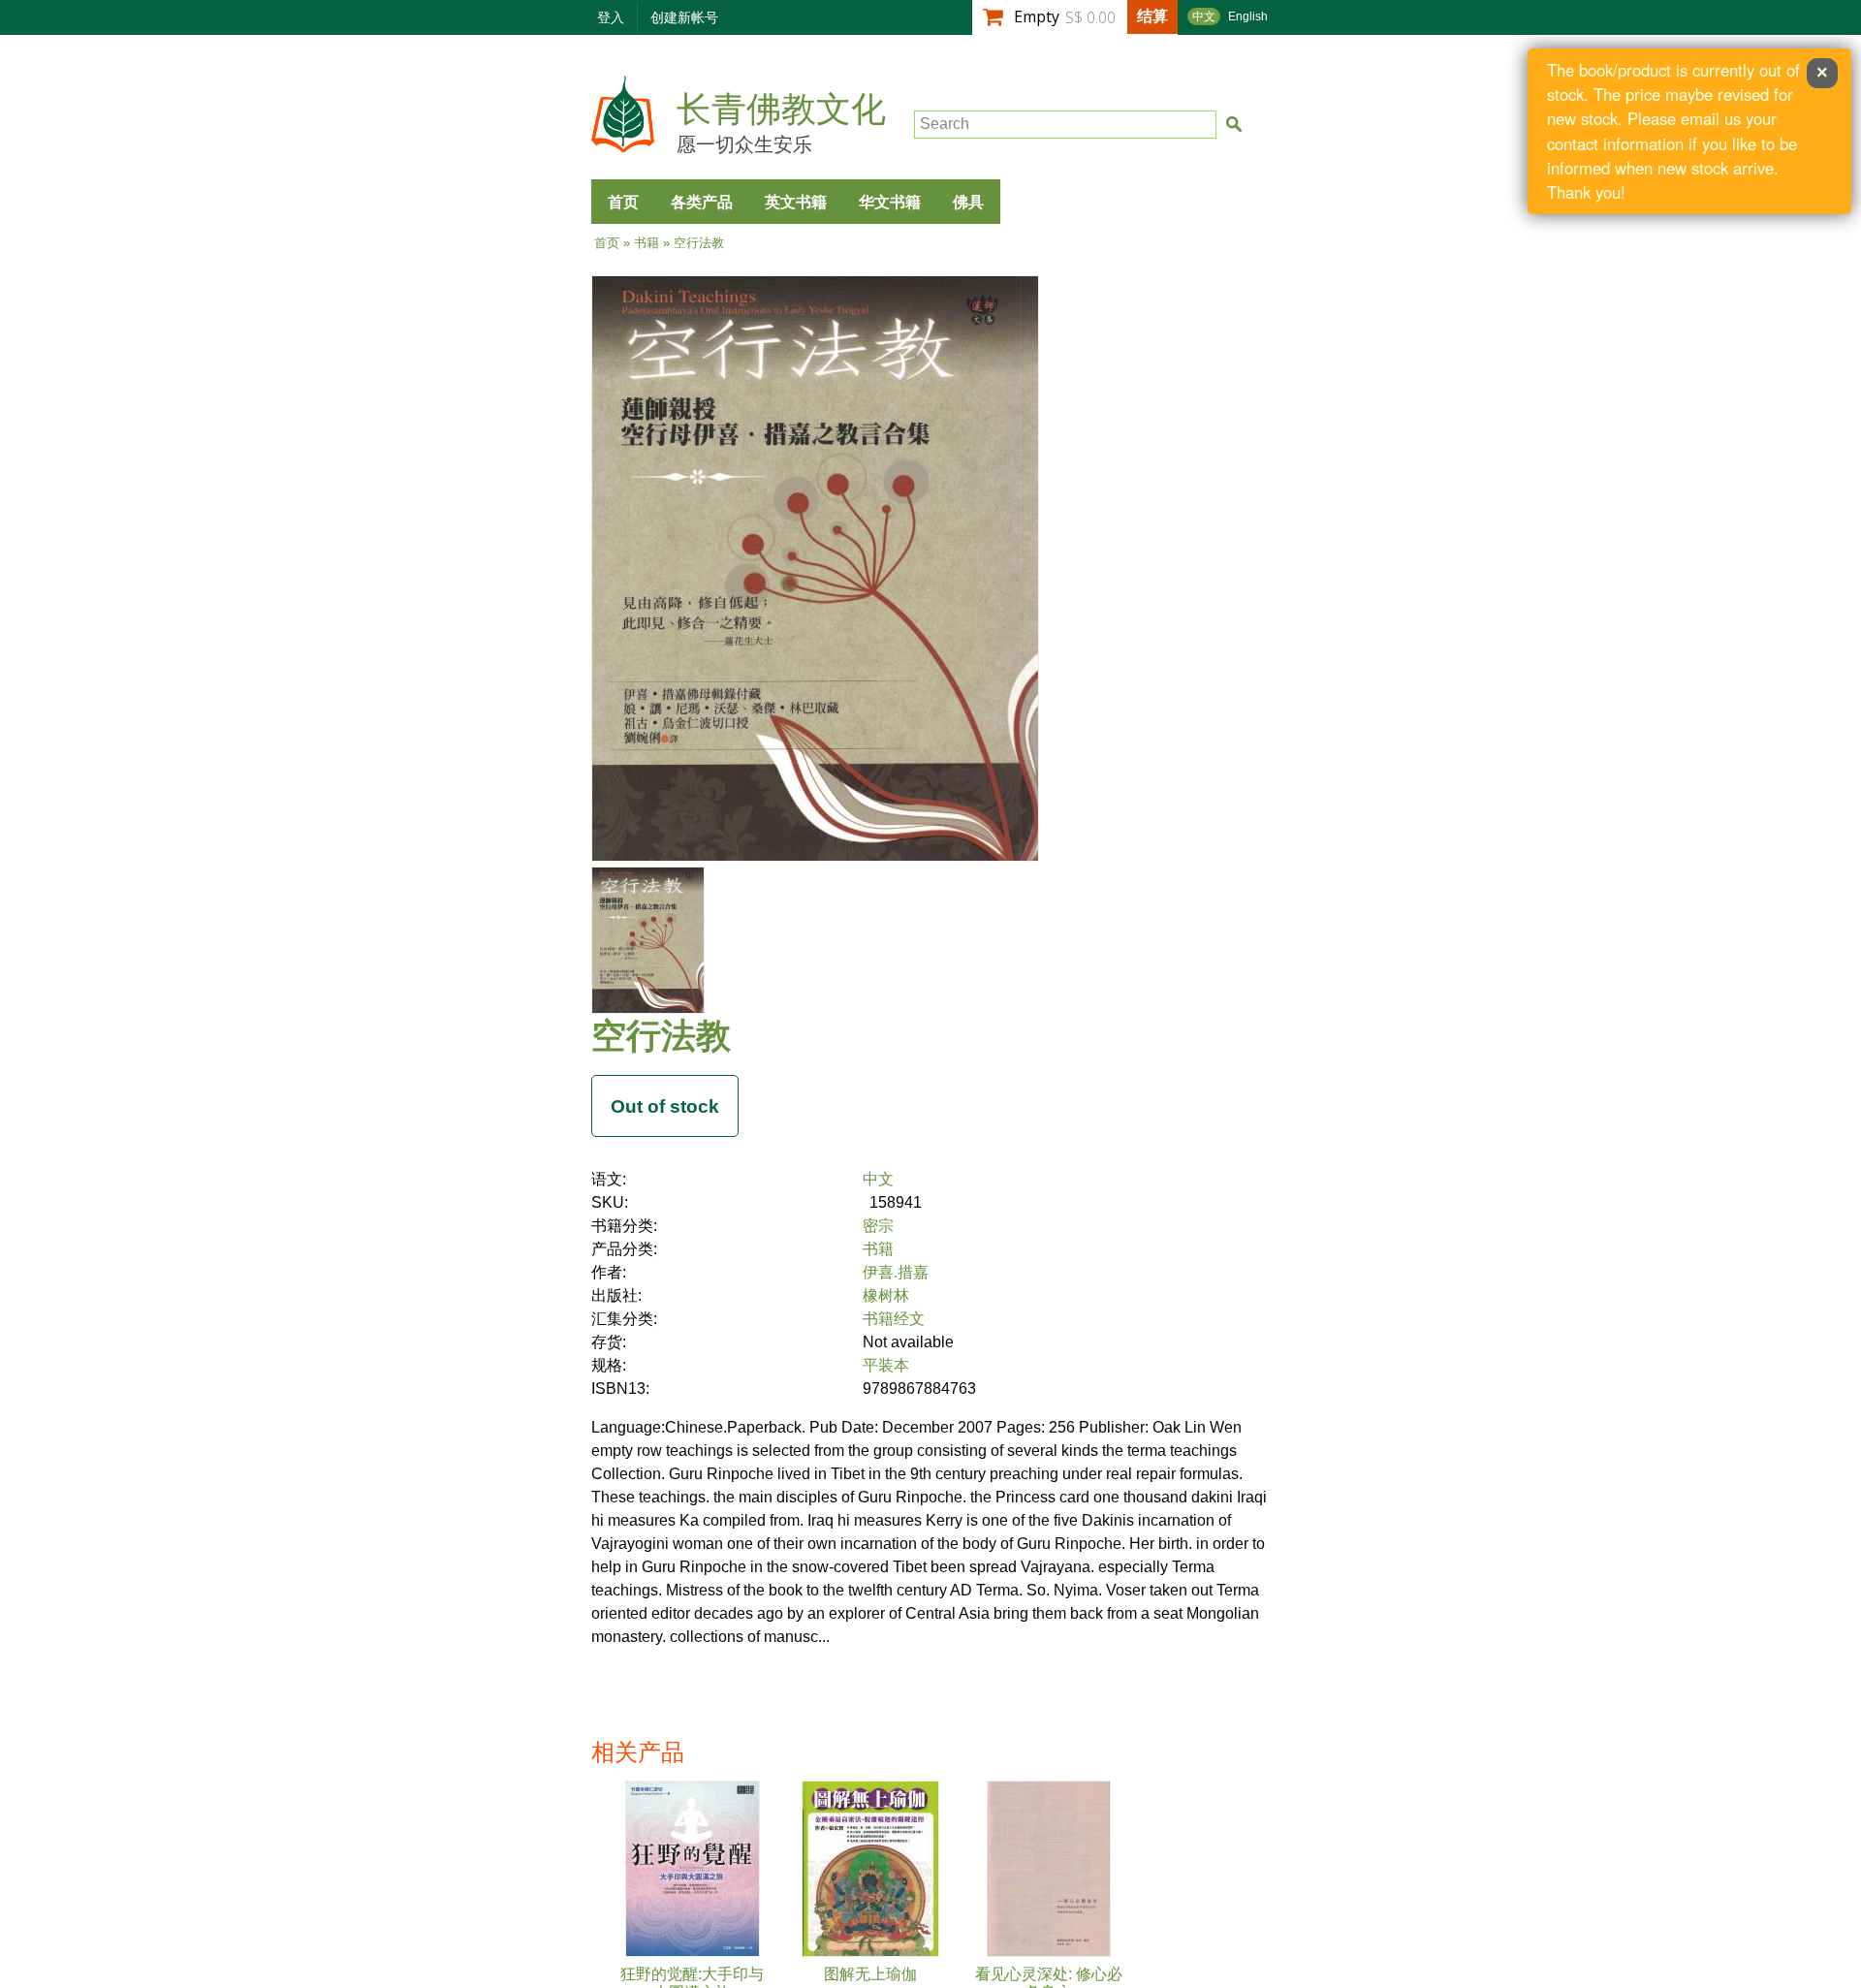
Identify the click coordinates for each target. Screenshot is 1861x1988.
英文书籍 (796, 202)
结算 (1152, 16)
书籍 (647, 243)
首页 (623, 202)
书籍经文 (894, 1319)
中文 (1204, 16)
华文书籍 (890, 202)
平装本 (886, 1365)
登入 (611, 17)
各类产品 (702, 202)
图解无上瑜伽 (870, 1974)
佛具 (968, 202)
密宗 (878, 1226)
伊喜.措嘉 (896, 1272)
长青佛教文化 (781, 110)
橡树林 (886, 1295)
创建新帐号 (684, 17)
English (1248, 16)
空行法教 (661, 1035)
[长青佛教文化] (623, 143)
